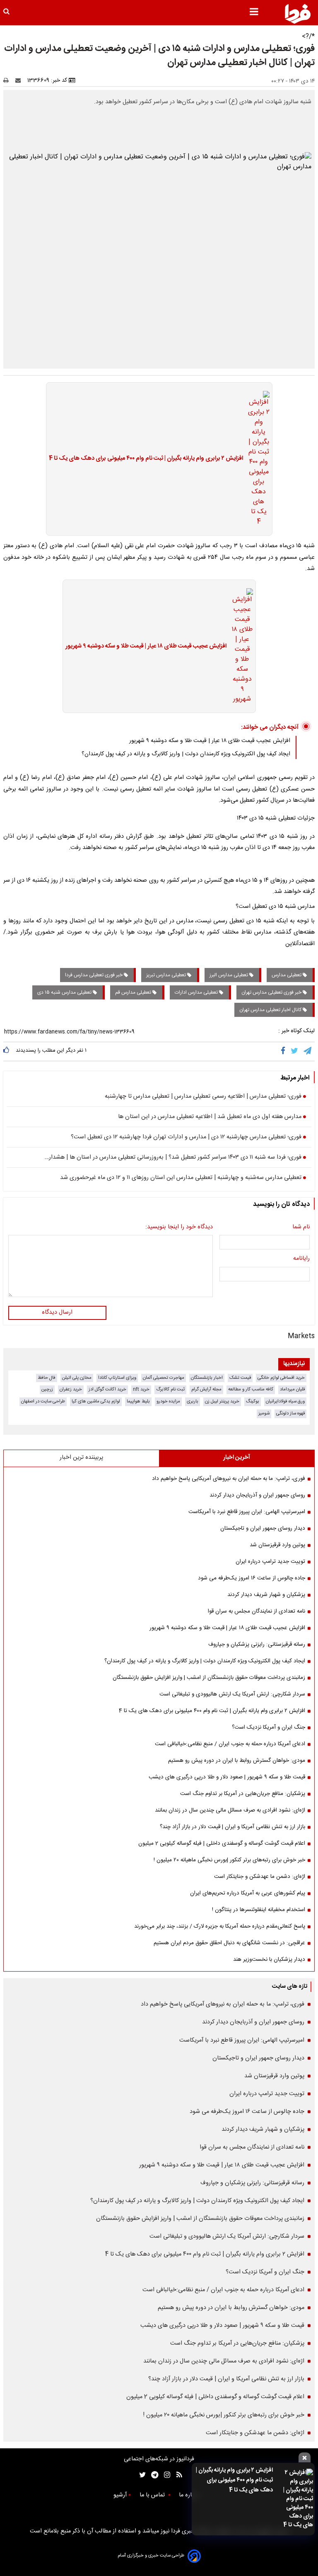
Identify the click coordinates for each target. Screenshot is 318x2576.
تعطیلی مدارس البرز (229, 975)
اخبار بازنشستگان (207, 1378)
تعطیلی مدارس (287, 975)
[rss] (177, 2475)
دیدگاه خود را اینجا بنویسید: (179, 1227)
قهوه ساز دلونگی (290, 1413)
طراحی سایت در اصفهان (43, 1401)
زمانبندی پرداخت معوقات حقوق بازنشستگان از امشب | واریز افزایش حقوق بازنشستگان (209, 1678)
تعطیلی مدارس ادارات (197, 992)
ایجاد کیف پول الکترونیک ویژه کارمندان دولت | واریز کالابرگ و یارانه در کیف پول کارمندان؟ (186, 754)
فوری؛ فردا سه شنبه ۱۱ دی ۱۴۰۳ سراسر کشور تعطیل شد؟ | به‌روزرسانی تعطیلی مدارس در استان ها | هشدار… (173, 1158)
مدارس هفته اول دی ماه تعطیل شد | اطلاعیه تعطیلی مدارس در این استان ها (210, 1117)
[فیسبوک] (285, 1051)
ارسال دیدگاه (57, 1312)
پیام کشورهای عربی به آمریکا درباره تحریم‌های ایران (248, 1893)
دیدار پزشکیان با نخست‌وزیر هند (269, 1960)
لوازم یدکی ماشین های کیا (96, 1401)
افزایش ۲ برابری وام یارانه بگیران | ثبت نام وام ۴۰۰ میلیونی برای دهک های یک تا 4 (234, 2480)
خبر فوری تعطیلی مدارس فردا (94, 975)
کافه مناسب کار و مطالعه (251, 1389)
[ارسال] (20, 80)
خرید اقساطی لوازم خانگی (281, 1378)
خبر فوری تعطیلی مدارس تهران (272, 992)
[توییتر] (295, 1051)
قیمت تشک (240, 1378)
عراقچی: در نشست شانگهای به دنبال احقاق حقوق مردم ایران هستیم (229, 1943)
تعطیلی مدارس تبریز (167, 975)
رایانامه (301, 1259)
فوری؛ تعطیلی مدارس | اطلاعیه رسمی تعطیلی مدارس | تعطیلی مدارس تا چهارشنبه (203, 1097)
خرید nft (141, 1389)
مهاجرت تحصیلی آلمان (164, 1378)
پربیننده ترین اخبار (81, 1458)
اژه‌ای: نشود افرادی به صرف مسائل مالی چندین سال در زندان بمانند (230, 1810)
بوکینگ (253, 1401)
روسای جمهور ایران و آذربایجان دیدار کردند (257, 1495)
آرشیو (120, 2495)
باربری (193, 1401)
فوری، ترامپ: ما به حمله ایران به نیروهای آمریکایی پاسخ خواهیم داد (229, 1479)
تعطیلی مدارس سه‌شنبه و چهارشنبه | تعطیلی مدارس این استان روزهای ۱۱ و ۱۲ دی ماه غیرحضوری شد (181, 1178)
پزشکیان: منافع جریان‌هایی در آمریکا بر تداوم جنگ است (243, 1794)
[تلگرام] (308, 1051)
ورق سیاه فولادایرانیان (285, 1401)
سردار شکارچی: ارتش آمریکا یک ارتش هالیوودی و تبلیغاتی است (232, 1694)
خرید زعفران (71, 1389)
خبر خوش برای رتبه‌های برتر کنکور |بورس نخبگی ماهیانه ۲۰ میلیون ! (229, 1860)
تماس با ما (153, 2495)
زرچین (47, 1389)
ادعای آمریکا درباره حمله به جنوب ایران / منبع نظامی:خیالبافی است (230, 1744)
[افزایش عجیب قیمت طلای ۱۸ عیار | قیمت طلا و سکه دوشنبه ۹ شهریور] (240, 646)
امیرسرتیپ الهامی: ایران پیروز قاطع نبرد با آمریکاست (247, 1512)
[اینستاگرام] (165, 2475)
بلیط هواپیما (138, 1401)
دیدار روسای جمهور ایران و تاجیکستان (263, 1528)
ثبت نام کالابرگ (170, 1389)
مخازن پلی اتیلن (77, 1378)
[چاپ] (8, 80)
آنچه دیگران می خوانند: (270, 727)
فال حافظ (47, 1378)
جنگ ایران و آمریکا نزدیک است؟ (269, 1727)
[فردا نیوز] (298, 14)
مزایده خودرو (168, 1401)
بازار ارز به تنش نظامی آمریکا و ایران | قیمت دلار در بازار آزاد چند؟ (232, 1827)
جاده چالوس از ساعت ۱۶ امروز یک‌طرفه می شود (252, 1578)
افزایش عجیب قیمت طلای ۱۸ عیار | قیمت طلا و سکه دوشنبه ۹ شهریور (146, 647)
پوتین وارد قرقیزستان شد (277, 1545)
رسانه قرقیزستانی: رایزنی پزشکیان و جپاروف (257, 1645)
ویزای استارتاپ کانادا (117, 1378)
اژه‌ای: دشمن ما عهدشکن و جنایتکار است (260, 1877)
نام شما (301, 1227)
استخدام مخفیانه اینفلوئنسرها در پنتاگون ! (259, 1910)
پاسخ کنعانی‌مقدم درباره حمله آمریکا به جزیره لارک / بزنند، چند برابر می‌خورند (220, 1926)
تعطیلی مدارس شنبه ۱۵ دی (65, 992)
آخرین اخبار (237, 1458)
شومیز (264, 1413)
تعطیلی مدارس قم (134, 992)
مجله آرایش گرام (206, 1389)
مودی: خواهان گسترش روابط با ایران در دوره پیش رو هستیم (237, 1761)
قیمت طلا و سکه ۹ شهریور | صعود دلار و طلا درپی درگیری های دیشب (227, 1777)
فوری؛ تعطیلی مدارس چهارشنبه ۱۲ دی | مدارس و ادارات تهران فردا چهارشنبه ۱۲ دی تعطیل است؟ (186, 1138)
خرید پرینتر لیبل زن (222, 1401)
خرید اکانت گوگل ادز (107, 1389)
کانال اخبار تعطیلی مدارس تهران (271, 1010)
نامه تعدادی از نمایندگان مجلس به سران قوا (257, 1611)
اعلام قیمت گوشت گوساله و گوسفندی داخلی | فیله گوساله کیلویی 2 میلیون (222, 1843)
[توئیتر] (141, 2475)
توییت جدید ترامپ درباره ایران (270, 1562)
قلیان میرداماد (292, 1389)
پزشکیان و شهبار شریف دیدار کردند (266, 1595)
